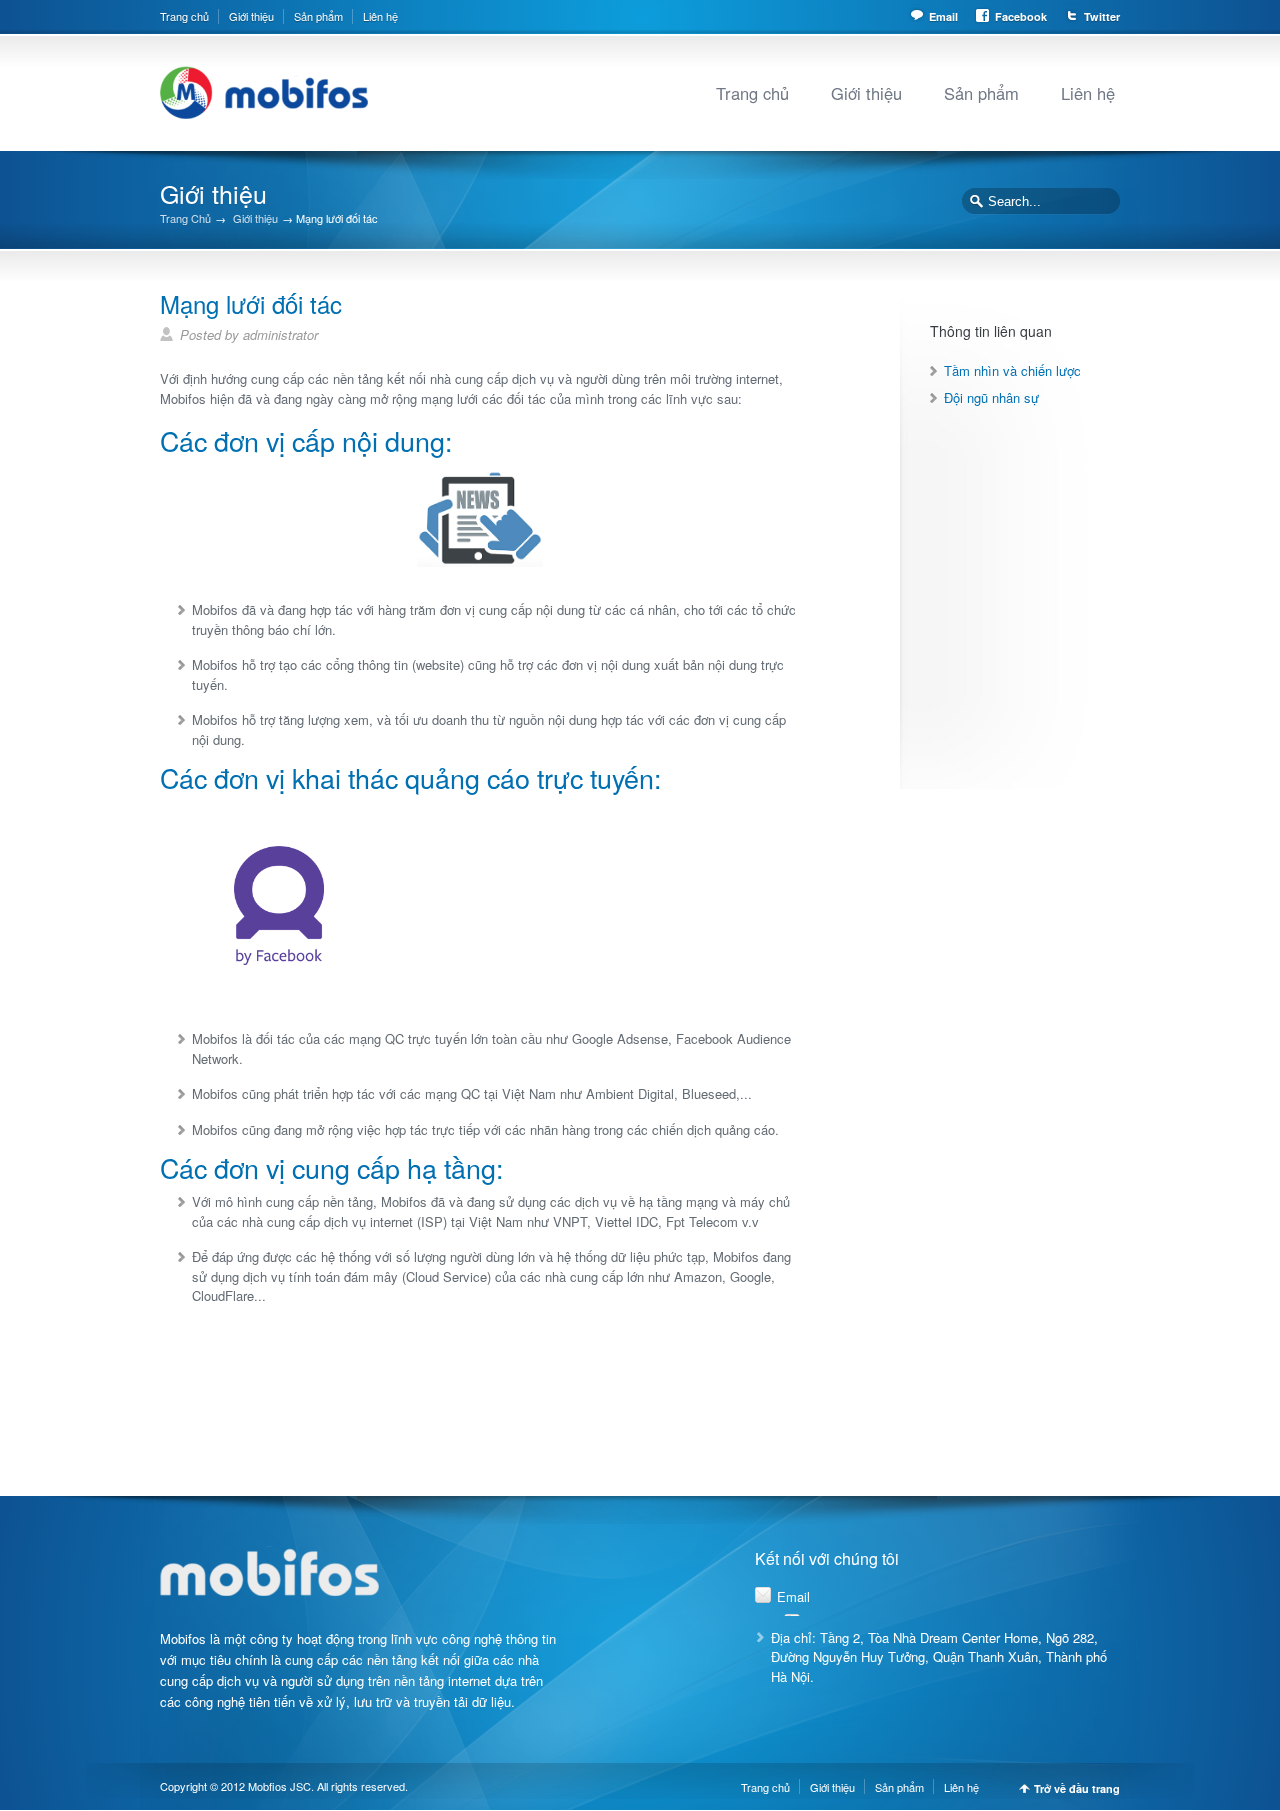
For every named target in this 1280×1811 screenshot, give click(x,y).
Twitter (1102, 16)
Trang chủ (184, 16)
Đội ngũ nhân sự (991, 397)
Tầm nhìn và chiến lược (1012, 370)
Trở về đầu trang (1077, 1788)
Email (943, 16)
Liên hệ (380, 16)
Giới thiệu (251, 16)
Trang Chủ (185, 218)
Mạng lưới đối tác (251, 303)
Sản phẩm (318, 16)
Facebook (1021, 16)
